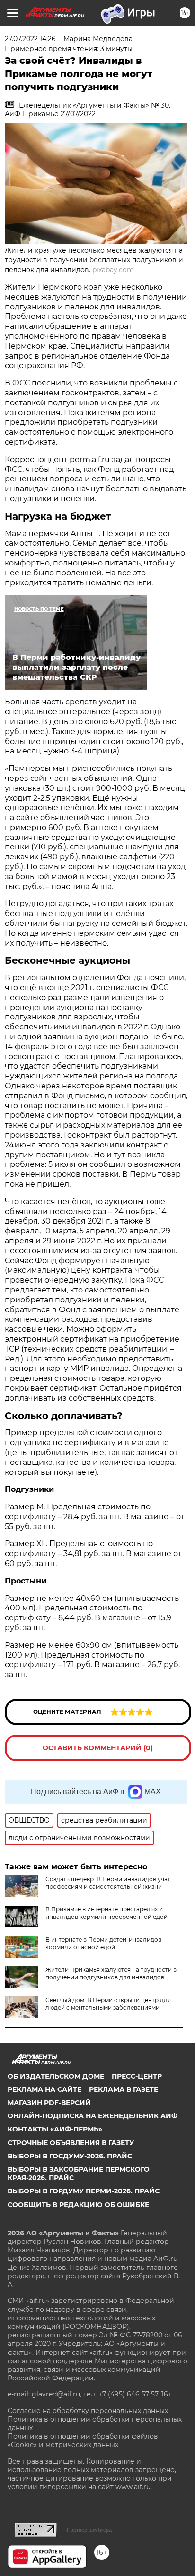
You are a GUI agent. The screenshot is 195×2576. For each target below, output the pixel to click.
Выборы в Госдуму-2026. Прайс (70, 2156)
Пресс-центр (137, 2076)
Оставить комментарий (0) (98, 1748)
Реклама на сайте (44, 2089)
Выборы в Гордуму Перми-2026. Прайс (84, 2191)
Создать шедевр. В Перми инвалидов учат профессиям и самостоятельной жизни (108, 1883)
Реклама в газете (124, 2089)
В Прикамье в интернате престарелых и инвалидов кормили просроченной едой (106, 1913)
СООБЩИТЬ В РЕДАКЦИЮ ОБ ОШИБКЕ (78, 2205)
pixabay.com (113, 270)
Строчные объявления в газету (71, 2143)
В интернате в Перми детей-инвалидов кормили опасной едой (103, 1943)
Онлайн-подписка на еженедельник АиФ (93, 2116)
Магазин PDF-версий (49, 2103)
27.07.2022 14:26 (30, 39)
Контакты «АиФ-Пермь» (55, 2129)
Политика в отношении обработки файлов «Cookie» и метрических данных (83, 2440)
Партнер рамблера (89, 2530)
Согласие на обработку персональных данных (88, 2411)
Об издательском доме (56, 2076)
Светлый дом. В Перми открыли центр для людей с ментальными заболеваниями (108, 2004)
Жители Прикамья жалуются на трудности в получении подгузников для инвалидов (111, 1973)
